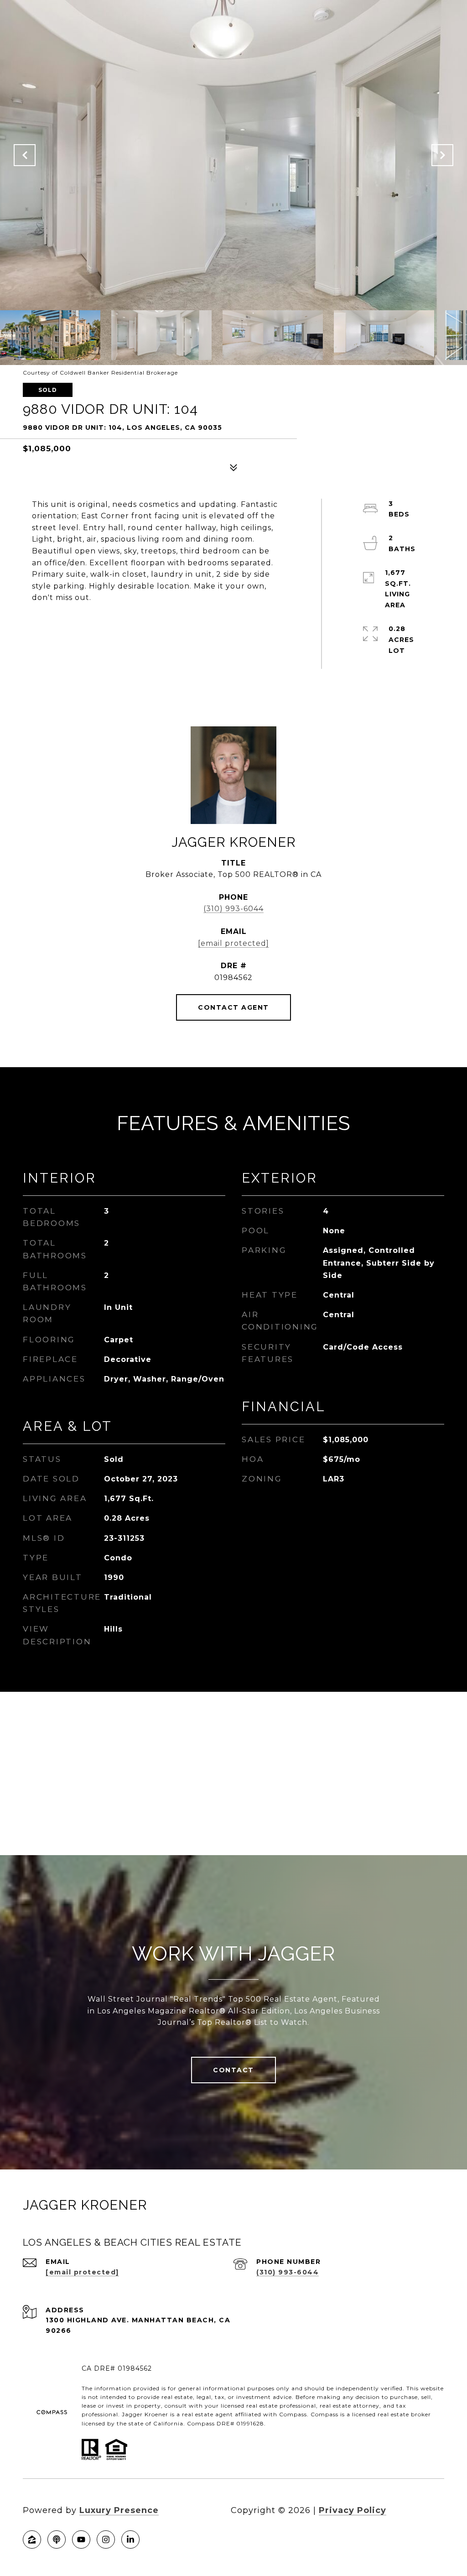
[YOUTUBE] (81, 2539)
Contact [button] (233, 2070)
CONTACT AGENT (233, 1007)
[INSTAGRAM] (106, 2539)
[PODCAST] (57, 2539)
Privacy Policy (353, 2510)
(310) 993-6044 (233, 909)
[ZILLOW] (32, 2539)
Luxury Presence (119, 2510)
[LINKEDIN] (130, 2539)
